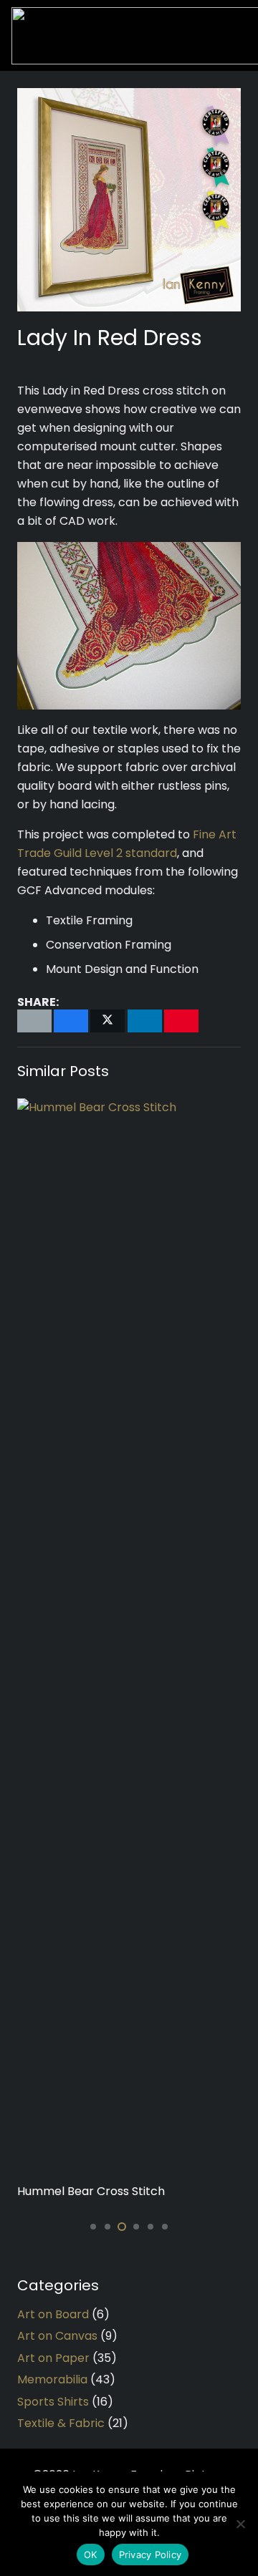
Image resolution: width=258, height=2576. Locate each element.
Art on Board (53, 2314)
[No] (240, 2524)
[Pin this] (181, 1021)
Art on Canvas (57, 2336)
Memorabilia (52, 2379)
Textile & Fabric (61, 2423)
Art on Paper (53, 2358)
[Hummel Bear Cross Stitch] (129, 1635)
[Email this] (34, 1021)
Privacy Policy (150, 2555)
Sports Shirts (53, 2402)
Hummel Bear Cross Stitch (91, 2191)
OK (91, 2555)
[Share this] (71, 1021)
